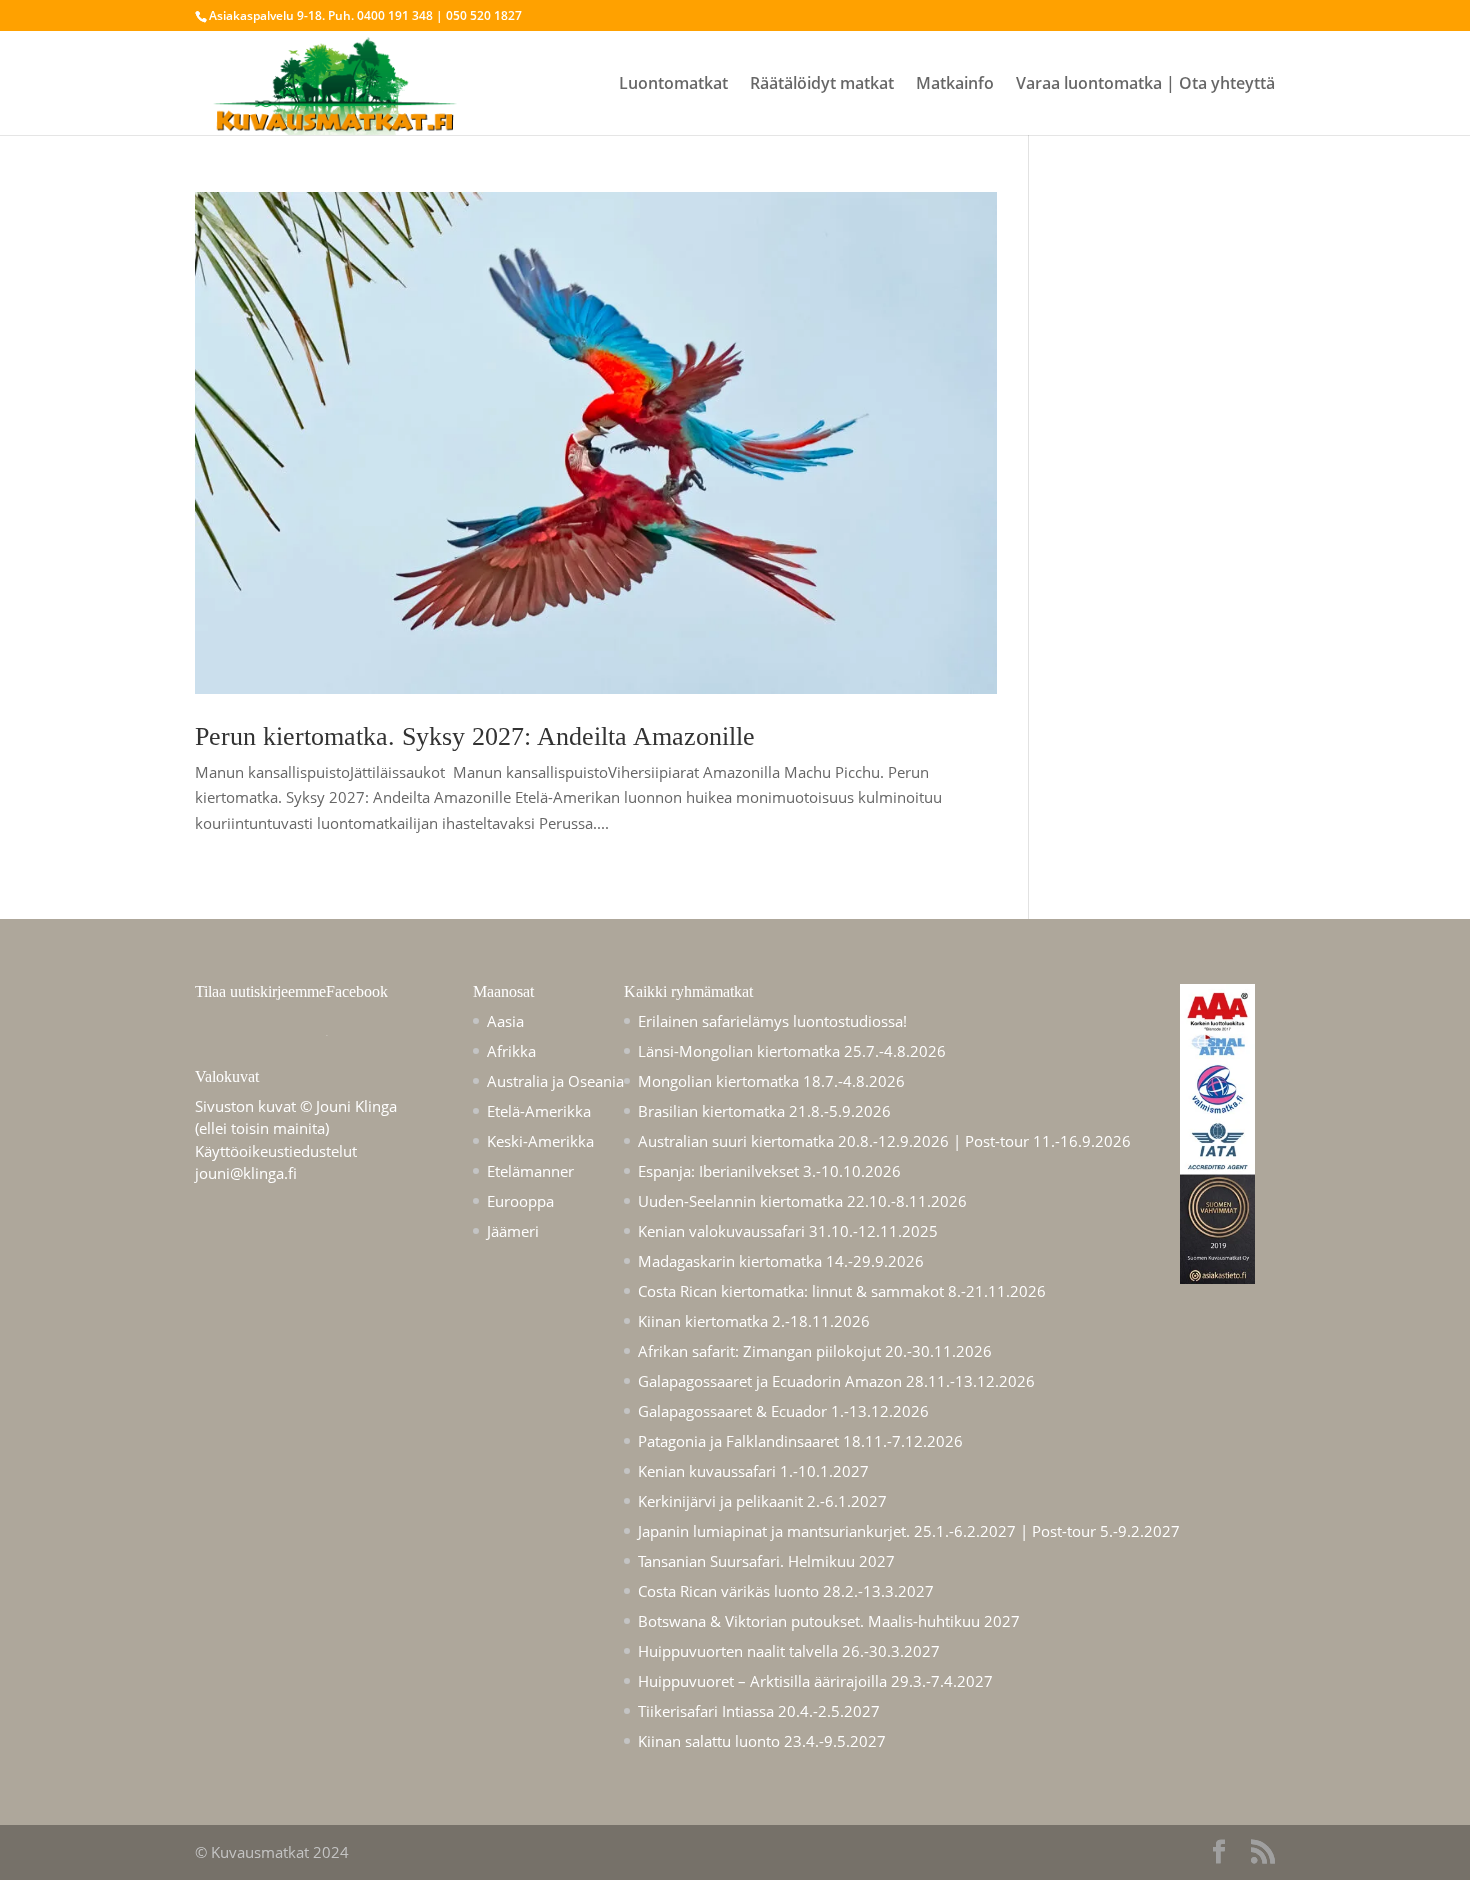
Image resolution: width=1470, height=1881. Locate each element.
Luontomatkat (673, 85)
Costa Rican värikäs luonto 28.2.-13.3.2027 (786, 1591)
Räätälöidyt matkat (822, 85)
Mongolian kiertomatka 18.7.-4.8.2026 (771, 1081)
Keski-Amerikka (540, 1141)
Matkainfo (955, 85)
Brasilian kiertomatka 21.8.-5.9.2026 (764, 1111)
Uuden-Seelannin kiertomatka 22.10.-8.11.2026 (802, 1201)
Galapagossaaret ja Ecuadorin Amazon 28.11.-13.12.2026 (836, 1381)
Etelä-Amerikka (539, 1111)
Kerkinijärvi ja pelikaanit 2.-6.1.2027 (762, 1501)
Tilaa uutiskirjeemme (260, 991)
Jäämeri (513, 1231)
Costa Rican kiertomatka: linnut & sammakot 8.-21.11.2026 (842, 1291)
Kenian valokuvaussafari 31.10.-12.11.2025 (788, 1231)
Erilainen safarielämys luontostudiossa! (772, 1021)
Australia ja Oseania (555, 1081)
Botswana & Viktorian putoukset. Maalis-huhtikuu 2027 (829, 1621)
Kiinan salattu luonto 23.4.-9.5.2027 (762, 1741)
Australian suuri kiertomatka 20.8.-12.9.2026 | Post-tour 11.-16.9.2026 (884, 1141)
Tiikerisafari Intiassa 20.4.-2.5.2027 (759, 1711)
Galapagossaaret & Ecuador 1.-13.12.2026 (783, 1411)
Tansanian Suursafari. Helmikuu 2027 (766, 1561)
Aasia (505, 1021)
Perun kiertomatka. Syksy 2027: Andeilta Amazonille (475, 736)
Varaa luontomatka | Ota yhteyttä (1145, 85)
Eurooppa (520, 1201)
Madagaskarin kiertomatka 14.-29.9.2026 (781, 1261)
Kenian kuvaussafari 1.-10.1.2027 (753, 1471)
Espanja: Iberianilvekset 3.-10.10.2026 (769, 1171)
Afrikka (511, 1051)
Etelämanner (530, 1171)
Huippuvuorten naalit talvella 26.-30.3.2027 (789, 1651)
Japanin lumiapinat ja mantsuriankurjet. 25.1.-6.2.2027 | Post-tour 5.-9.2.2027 (909, 1531)
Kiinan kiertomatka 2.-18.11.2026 (754, 1321)
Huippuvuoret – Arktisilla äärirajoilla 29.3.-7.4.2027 (815, 1681)
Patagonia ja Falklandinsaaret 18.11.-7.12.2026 (800, 1441)
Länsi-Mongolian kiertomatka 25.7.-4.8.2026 (792, 1051)
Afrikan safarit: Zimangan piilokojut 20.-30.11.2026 (815, 1351)
